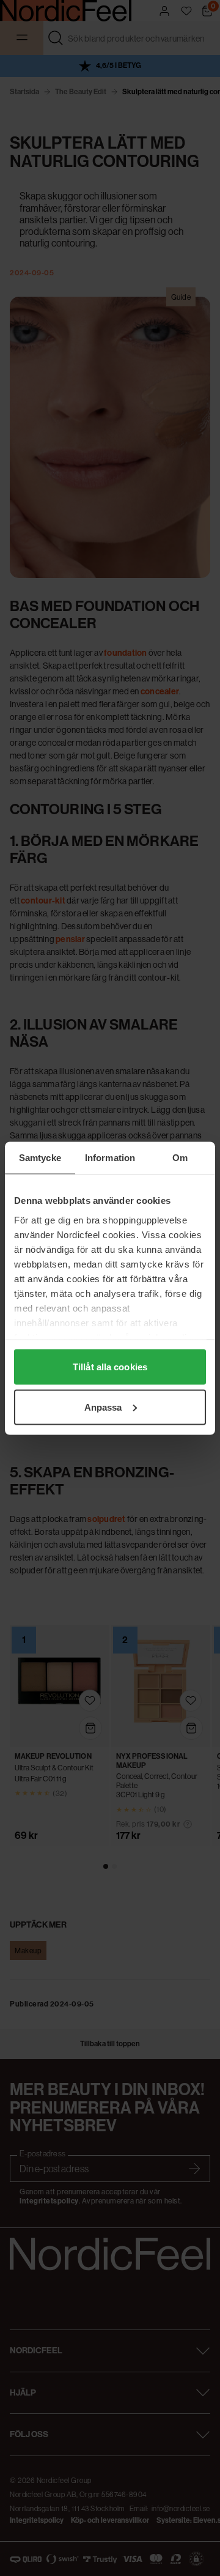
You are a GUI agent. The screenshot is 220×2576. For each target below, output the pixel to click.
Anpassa (103, 1407)
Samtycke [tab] (40, 1157)
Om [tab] (180, 1157)
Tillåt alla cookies (110, 1367)
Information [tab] (110, 1157)
